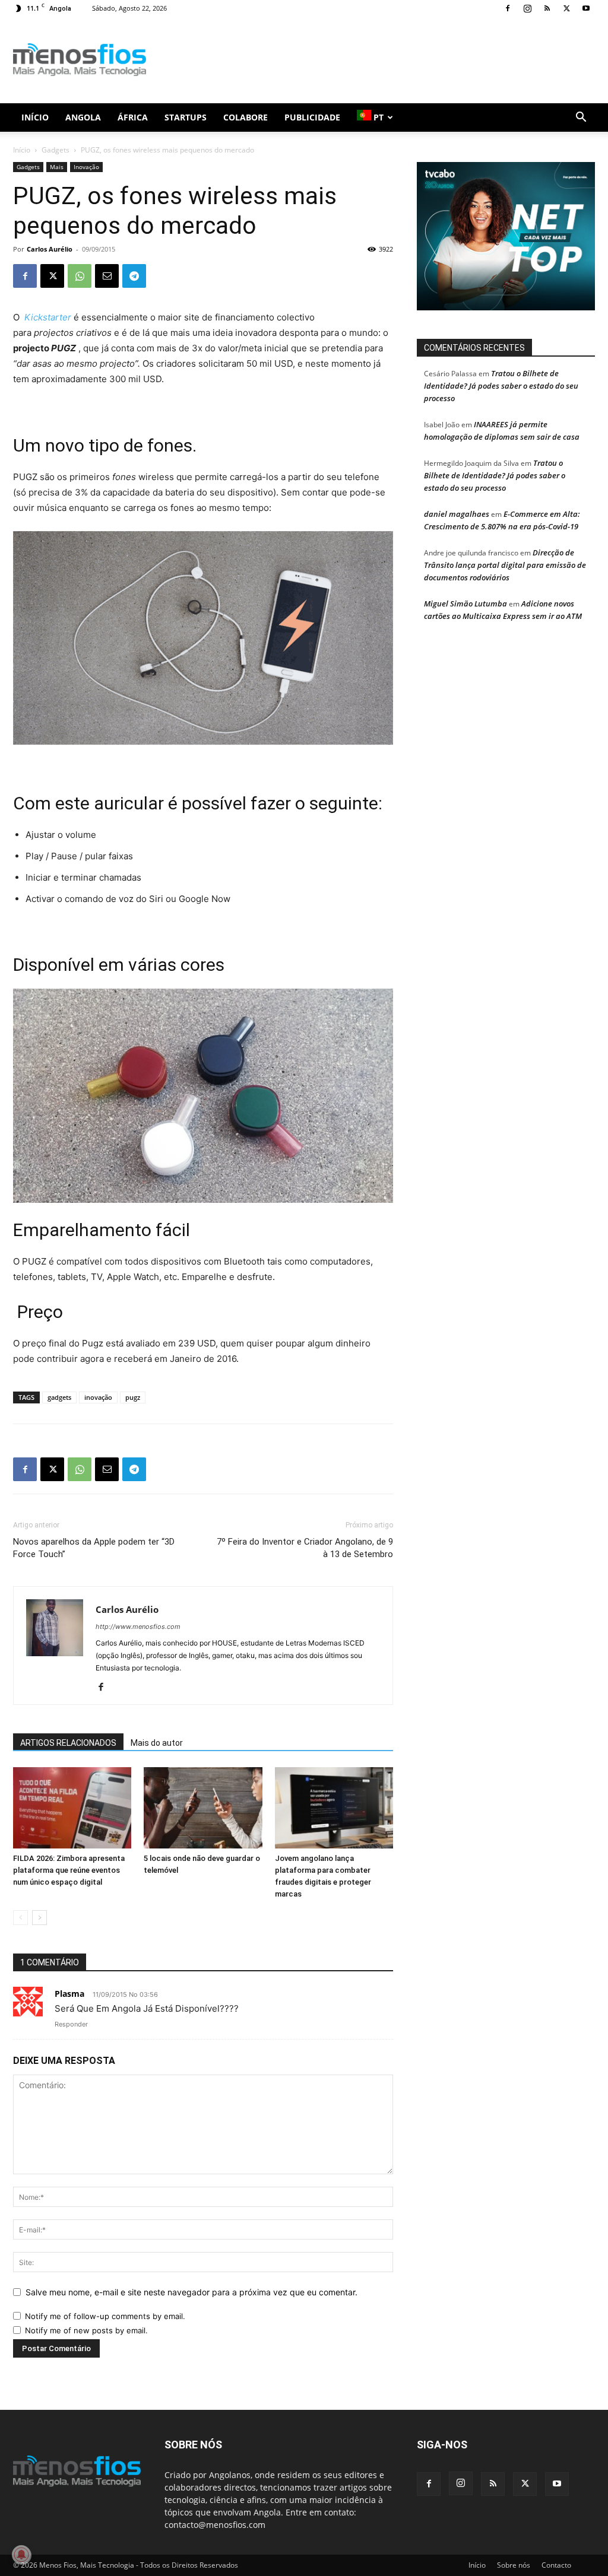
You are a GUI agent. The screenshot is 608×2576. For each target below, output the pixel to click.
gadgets (59, 1397)
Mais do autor (157, 1743)
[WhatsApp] (80, 276)
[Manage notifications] (21, 2555)
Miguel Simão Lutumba (465, 603)
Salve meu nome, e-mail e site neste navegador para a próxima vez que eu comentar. (191, 2292)
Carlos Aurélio (50, 249)
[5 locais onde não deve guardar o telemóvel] (203, 1808)
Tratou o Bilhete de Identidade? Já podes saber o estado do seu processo (501, 386)
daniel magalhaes (457, 514)
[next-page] (39, 1918)
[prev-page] (20, 1918)
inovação (98, 1397)
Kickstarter (48, 317)
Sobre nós (514, 2565)
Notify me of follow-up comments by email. (105, 2316)
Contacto (556, 2565)
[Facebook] (508, 8)
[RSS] (547, 8)
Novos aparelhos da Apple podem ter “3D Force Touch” (94, 1548)
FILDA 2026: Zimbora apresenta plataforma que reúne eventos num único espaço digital (69, 1870)
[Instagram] (527, 8)
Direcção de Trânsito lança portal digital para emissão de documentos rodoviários (505, 565)
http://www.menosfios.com (138, 1627)
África (133, 117)
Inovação (86, 167)
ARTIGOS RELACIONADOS (68, 1743)
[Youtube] (586, 8)
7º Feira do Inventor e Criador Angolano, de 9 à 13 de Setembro (305, 1548)
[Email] (107, 276)
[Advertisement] (379, 60)
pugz (133, 1397)
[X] (566, 8)
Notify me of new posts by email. (86, 2330)
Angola (83, 117)
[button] (581, 118)
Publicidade (312, 117)
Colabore (246, 117)
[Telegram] (134, 276)
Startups (186, 117)
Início (35, 117)
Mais (57, 167)
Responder (71, 2024)
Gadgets (56, 150)
